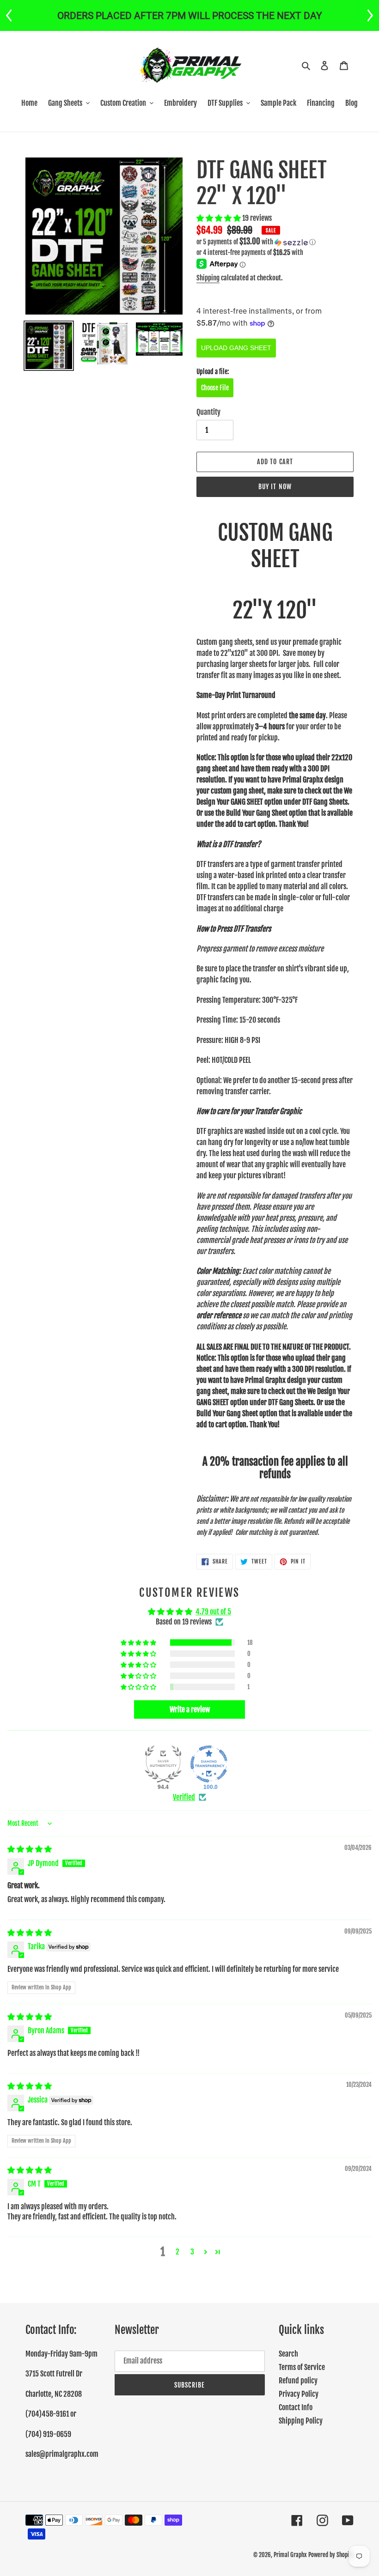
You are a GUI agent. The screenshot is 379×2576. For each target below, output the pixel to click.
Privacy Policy (299, 2394)
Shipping (208, 278)
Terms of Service (302, 2367)
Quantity (208, 412)
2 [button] (177, 2252)
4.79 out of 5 (213, 1612)
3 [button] (192, 2252)
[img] (30, 1849)
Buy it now (275, 487)
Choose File (215, 388)
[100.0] (209, 1764)
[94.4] (163, 1764)
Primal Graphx (290, 2555)
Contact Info (296, 2407)
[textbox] (275, 1096)
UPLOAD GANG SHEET (236, 348)
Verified (184, 1797)
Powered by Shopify (331, 2555)
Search (288, 2354)
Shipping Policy (301, 2421)
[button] (219, 218)
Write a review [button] (190, 1709)
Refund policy (298, 2381)
